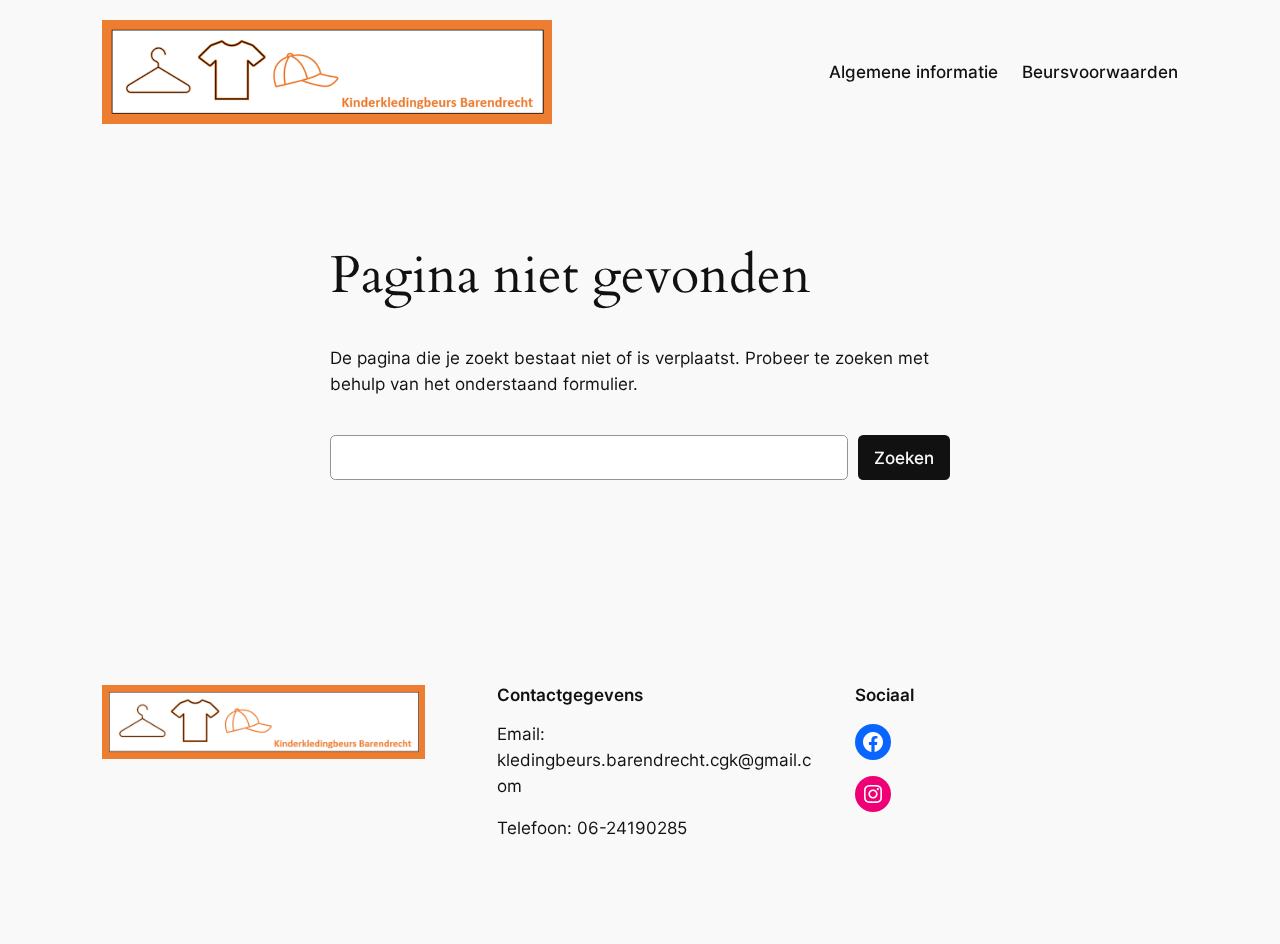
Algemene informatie (913, 72)
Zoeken (904, 458)
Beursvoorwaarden (1100, 72)
